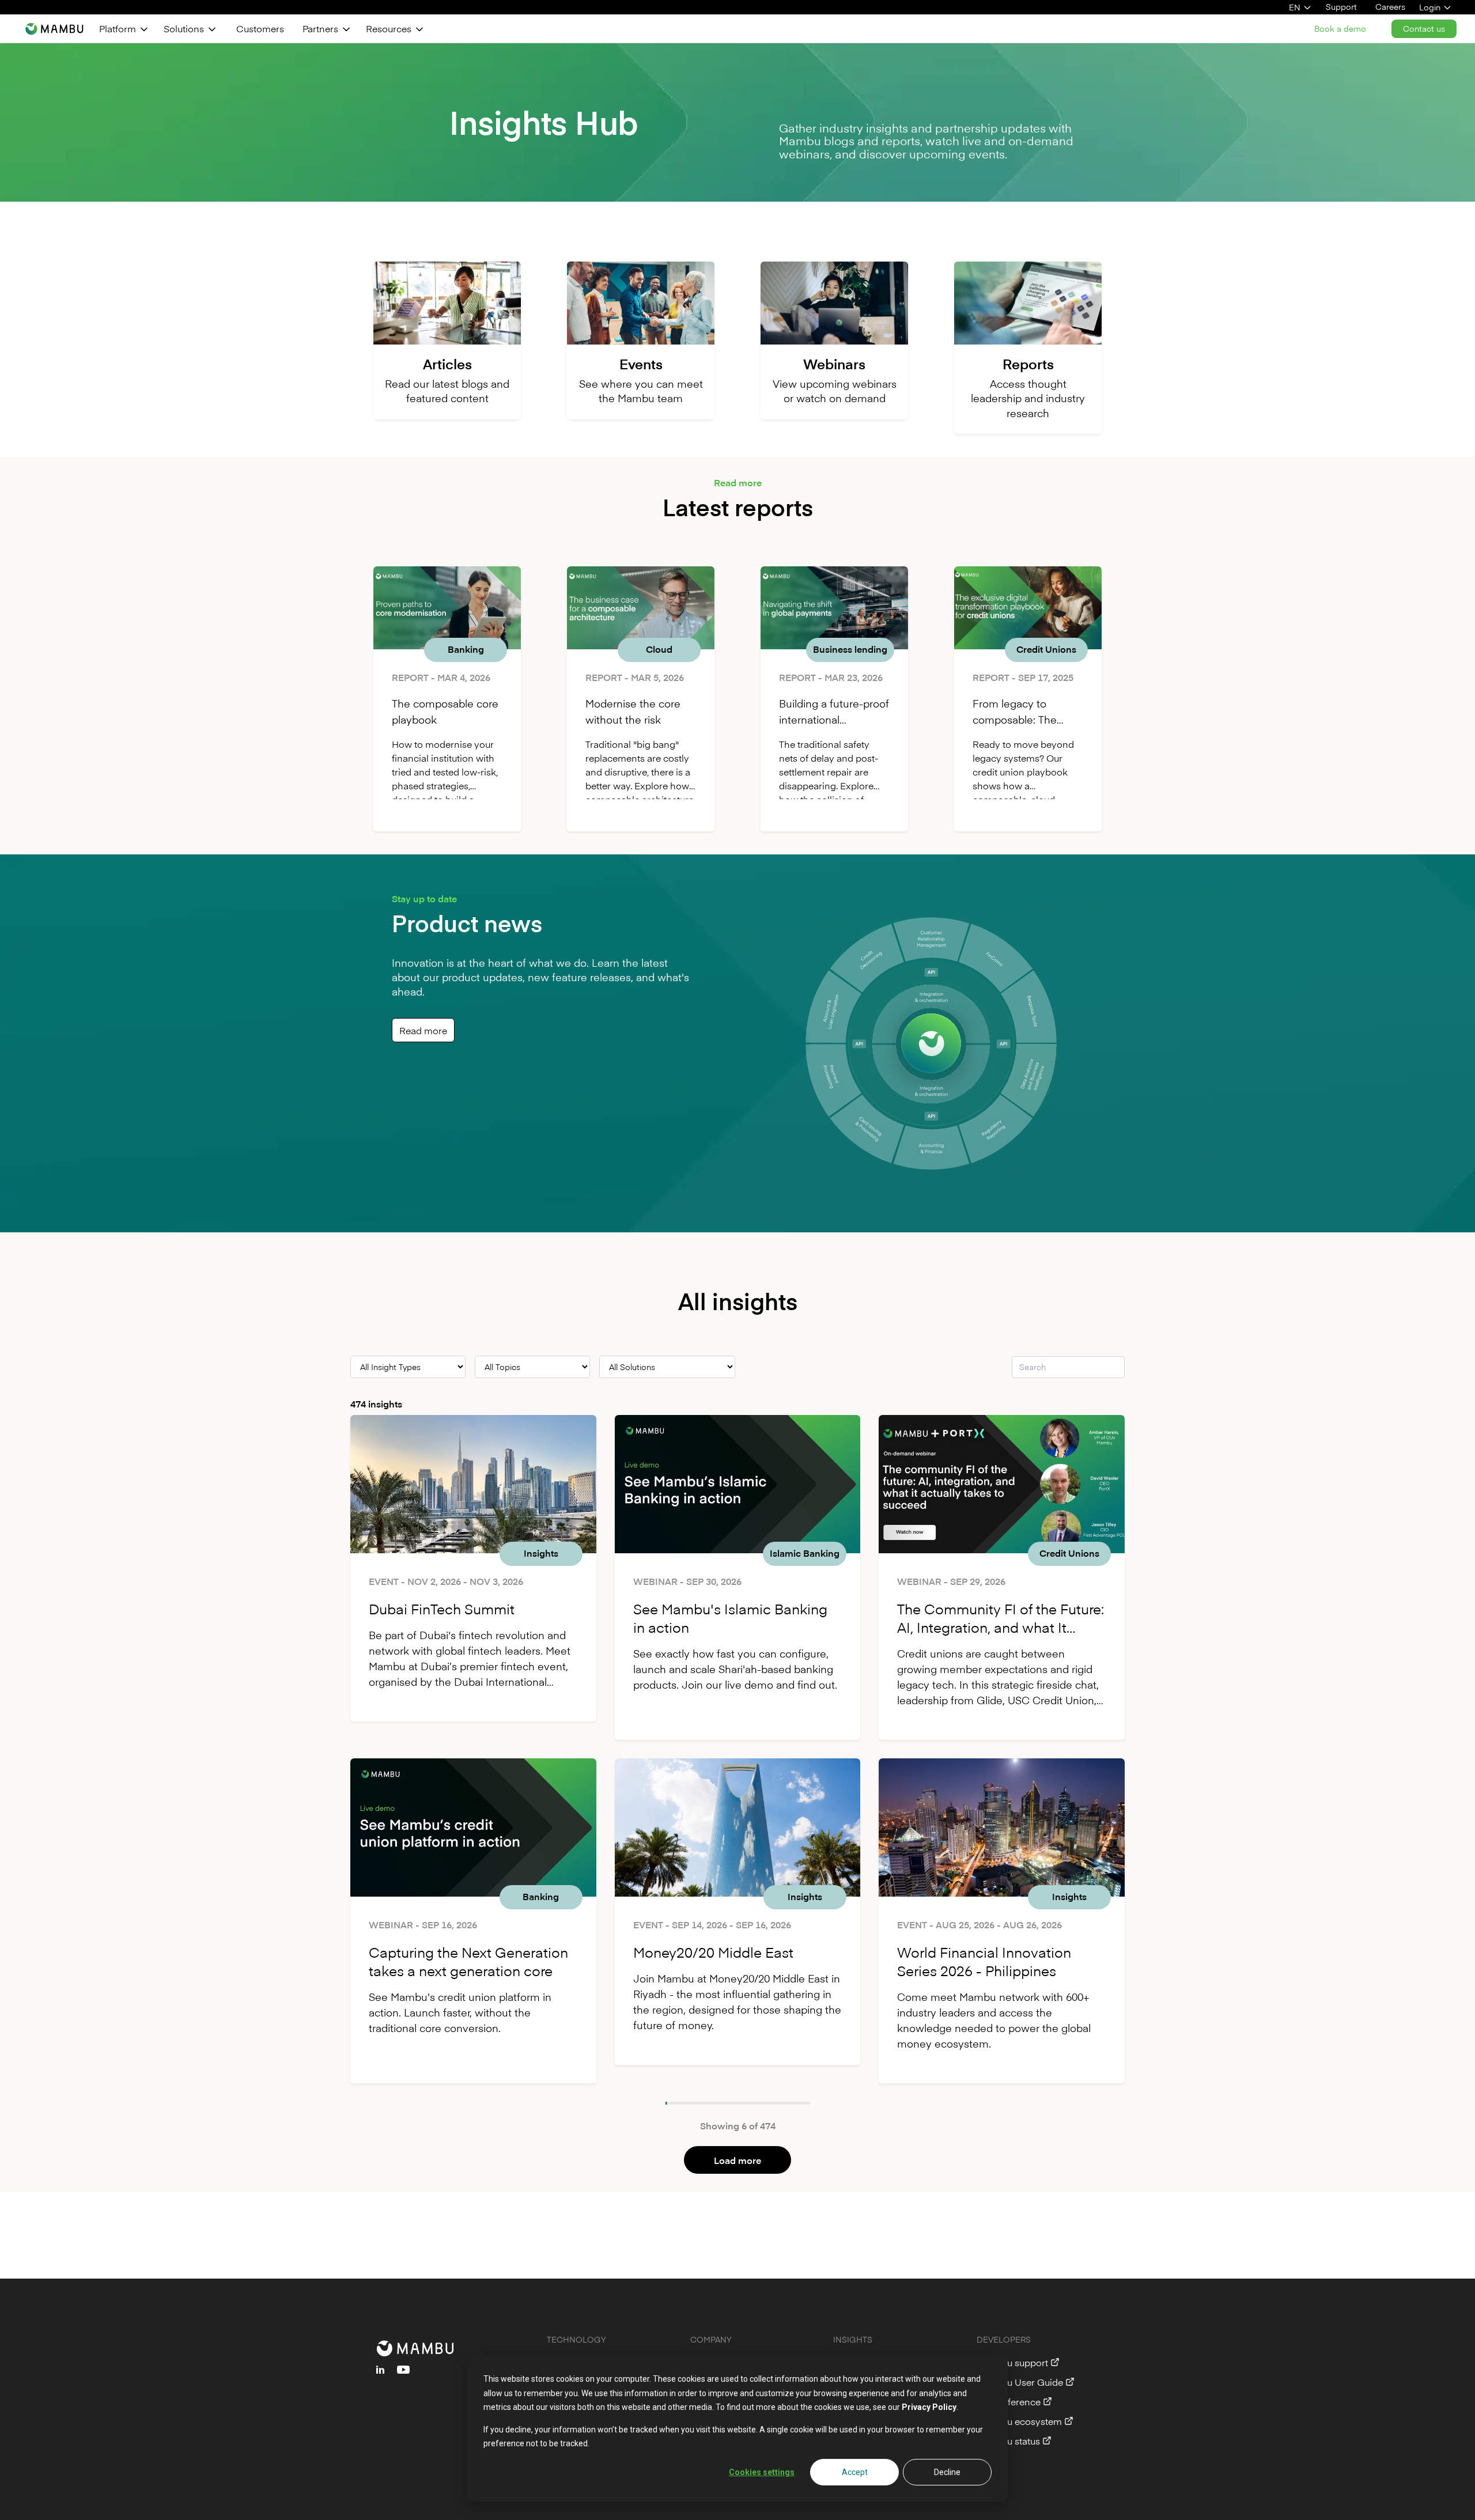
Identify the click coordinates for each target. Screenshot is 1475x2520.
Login (1430, 7)
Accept (855, 2472)
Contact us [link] (1424, 29)
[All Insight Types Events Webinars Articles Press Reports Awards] (408, 1367)
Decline (947, 2472)
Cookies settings (762, 2472)
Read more (423, 1030)
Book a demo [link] (1340, 29)
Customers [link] (260, 28)
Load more (737, 2160)
